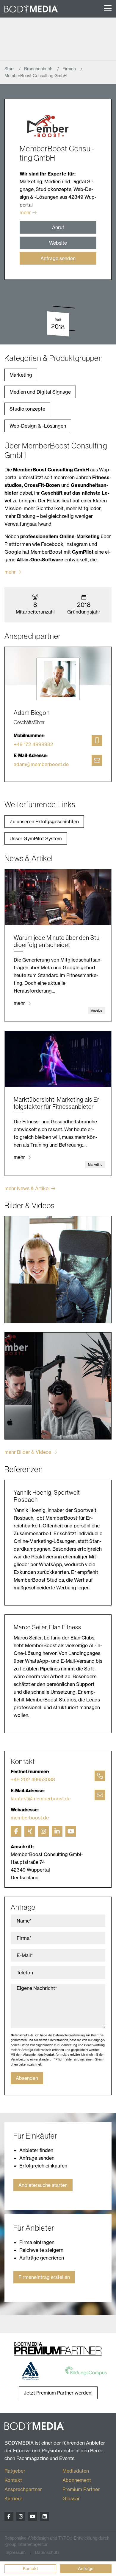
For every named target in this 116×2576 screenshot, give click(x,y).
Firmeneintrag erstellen (44, 2277)
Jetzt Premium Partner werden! (58, 2393)
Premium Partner (81, 2489)
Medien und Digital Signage (40, 392)
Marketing (21, 375)
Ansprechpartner (23, 2489)
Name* (24, 1921)
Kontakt (30, 2569)
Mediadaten (76, 2471)
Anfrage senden (58, 258)
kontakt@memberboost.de (41, 1799)
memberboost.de (30, 1818)
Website (58, 243)
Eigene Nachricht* (37, 1988)
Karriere (13, 2499)
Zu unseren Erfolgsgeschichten (44, 822)
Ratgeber (15, 2471)
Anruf (58, 227)
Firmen (70, 69)
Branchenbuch (39, 69)
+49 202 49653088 (33, 1780)
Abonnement (77, 2480)
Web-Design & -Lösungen (38, 426)
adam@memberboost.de (41, 764)
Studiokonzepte (27, 409)
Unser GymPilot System (36, 839)
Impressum (15, 2552)
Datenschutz (47, 2552)
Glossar (71, 2499)
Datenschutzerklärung (69, 2035)
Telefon (25, 1973)
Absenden (27, 2078)
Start (10, 69)
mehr (25, 212)
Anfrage (86, 2569)
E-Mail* (25, 1955)
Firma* (24, 1938)
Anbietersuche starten (43, 2185)
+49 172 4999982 (33, 744)
